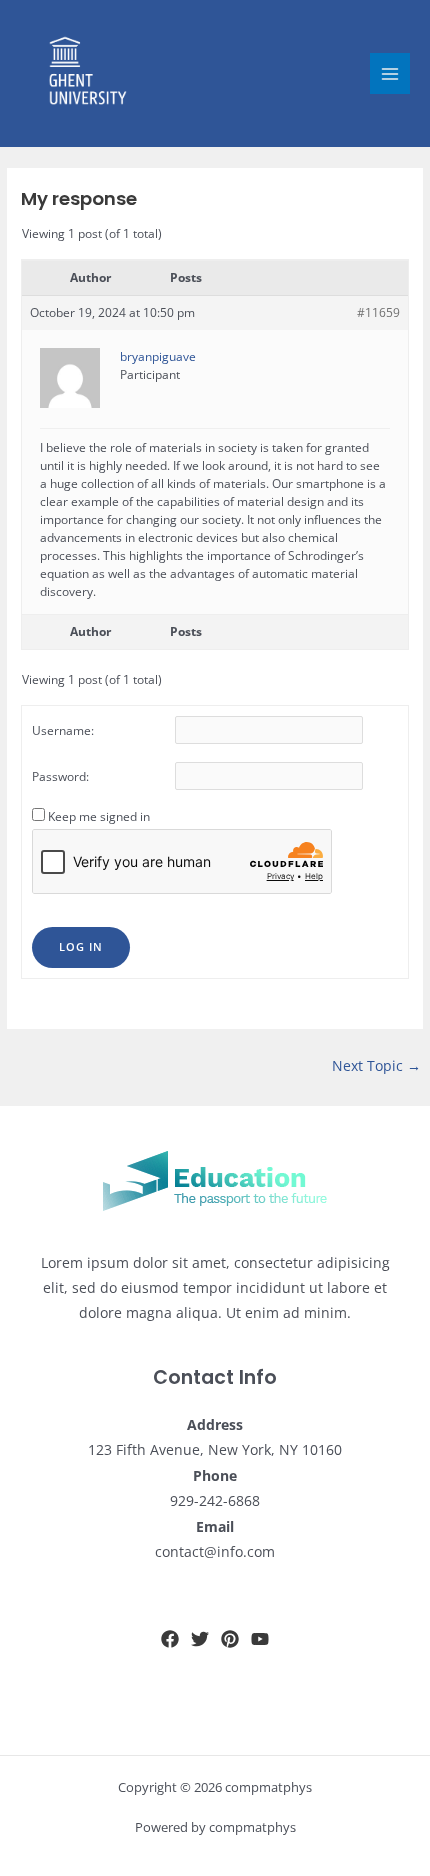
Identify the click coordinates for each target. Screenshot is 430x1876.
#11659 (378, 312)
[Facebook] (170, 1639)
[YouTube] (260, 1639)
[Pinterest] (230, 1639)
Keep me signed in (99, 816)
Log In (81, 946)
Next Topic (376, 1065)
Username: (63, 730)
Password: (60, 776)
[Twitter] (200, 1639)
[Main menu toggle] (390, 73)
